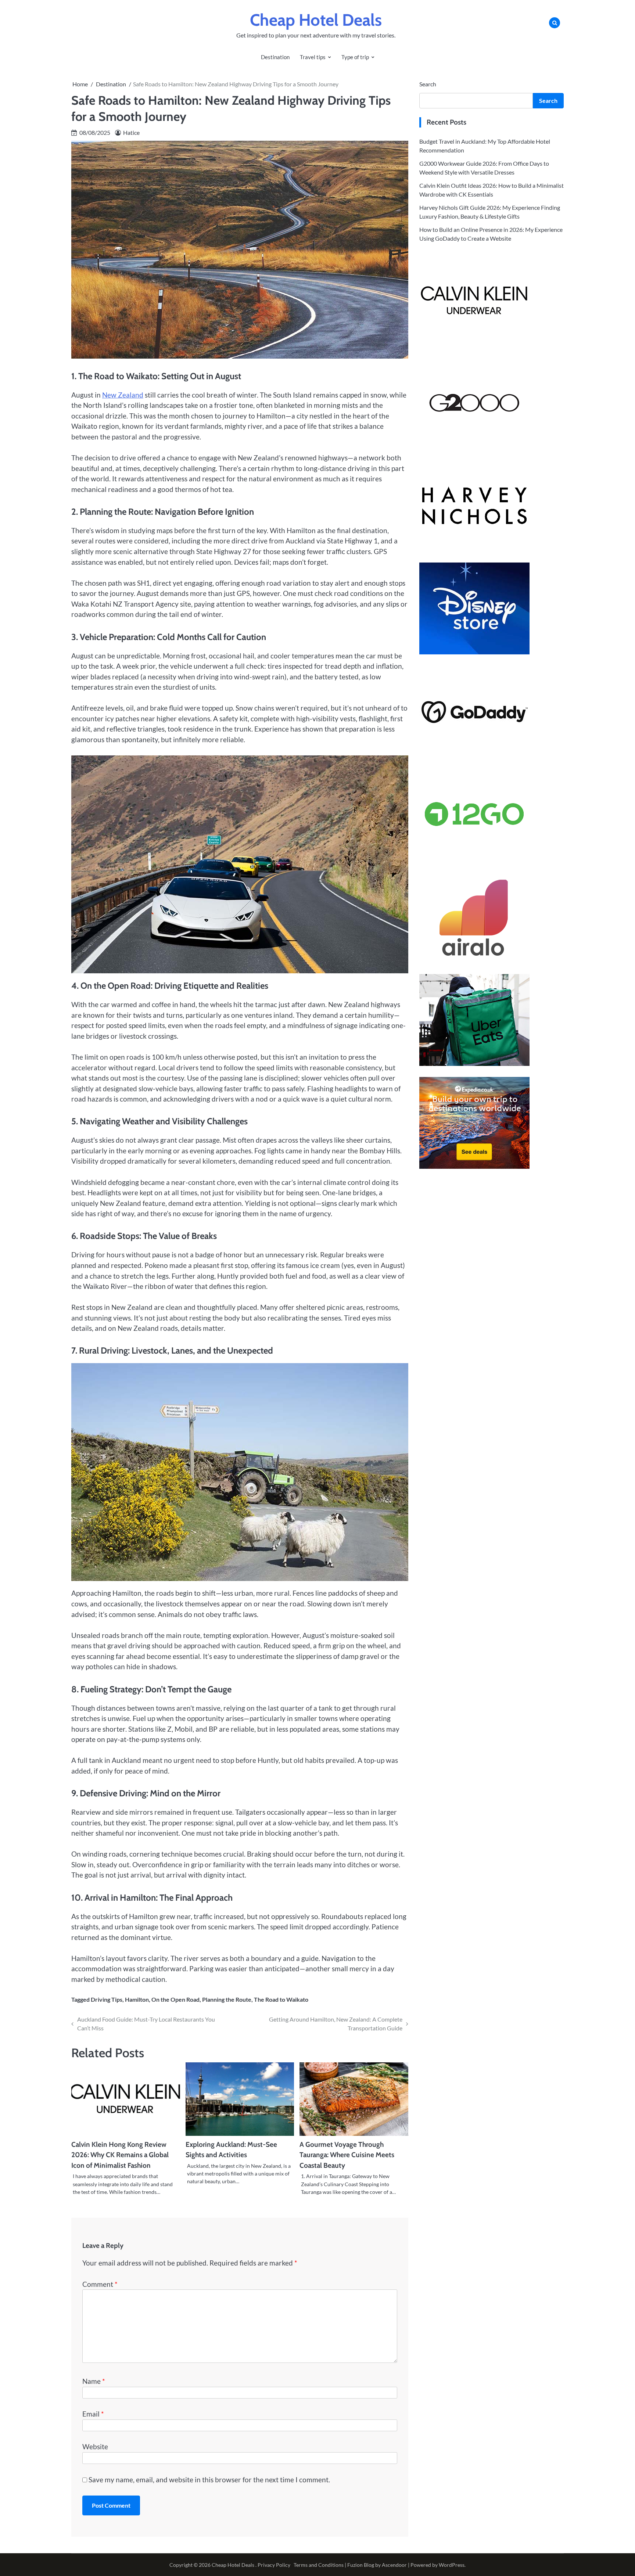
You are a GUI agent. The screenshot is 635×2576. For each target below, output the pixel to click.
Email (93, 2414)
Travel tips (313, 57)
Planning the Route (227, 1999)
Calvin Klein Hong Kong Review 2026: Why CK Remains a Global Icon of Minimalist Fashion (120, 2155)
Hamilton (137, 1999)
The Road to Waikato (281, 1999)
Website (95, 2446)
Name (94, 2381)
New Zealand (123, 395)
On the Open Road (175, 1999)
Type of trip (355, 57)
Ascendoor (394, 2565)
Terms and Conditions (319, 2565)
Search (428, 84)
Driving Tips (107, 1999)
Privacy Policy (274, 2565)
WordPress (452, 2565)
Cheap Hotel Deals (316, 20)
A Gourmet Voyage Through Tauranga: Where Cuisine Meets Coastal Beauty (347, 2155)
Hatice (131, 132)
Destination (275, 57)
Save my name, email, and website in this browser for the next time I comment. (209, 2480)
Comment (100, 2284)
